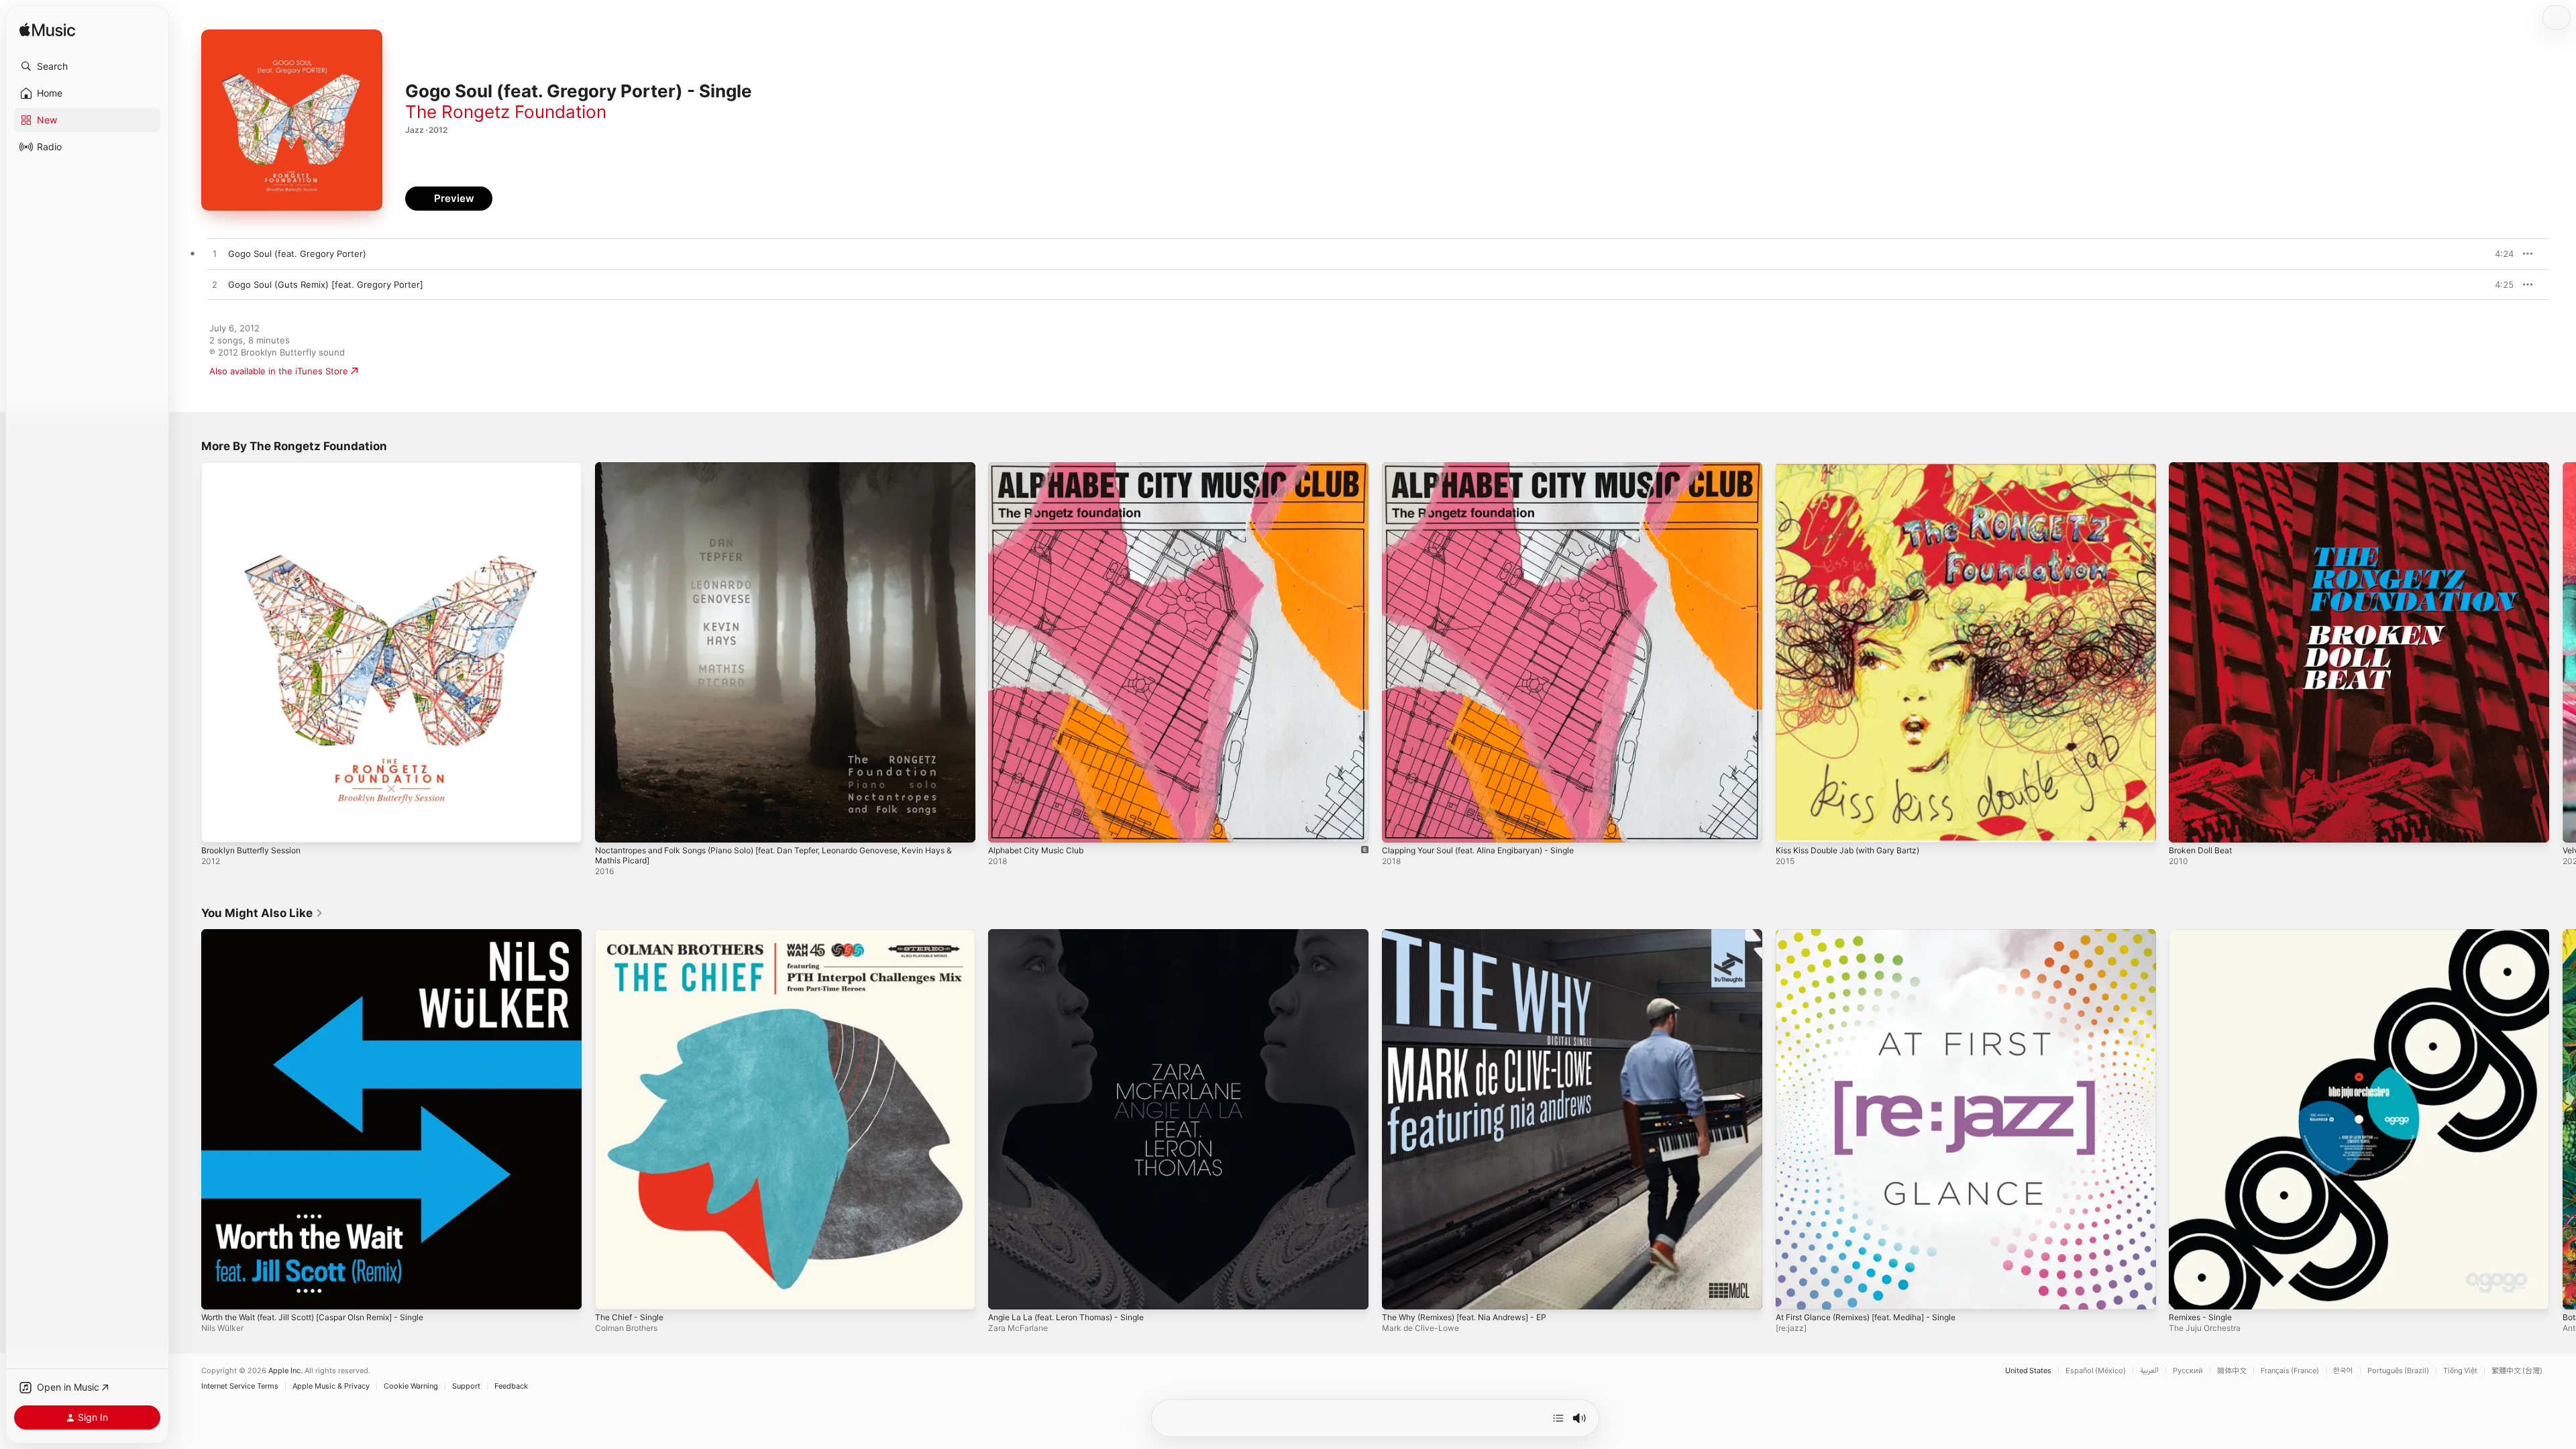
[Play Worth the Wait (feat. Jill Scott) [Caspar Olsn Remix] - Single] (218, 1292)
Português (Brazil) (2398, 1371)
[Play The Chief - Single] (612, 1292)
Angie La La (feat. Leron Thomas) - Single (1075, 934)
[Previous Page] (188, 652)
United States (2028, 1371)
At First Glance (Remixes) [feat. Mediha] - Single (1878, 934)
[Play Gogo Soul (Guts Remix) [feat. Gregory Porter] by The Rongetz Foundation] (215, 285)
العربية (2149, 1371)
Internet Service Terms (240, 1386)
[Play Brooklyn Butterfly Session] (218, 826)
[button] (87, 66)
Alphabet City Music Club (1041, 468)
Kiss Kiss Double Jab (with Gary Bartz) (1856, 468)
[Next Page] (2563, 652)
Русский (2188, 1371)
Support (466, 1386)
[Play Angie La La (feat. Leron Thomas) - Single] (1005, 1292)
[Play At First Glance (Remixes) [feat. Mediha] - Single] (1792, 1292)
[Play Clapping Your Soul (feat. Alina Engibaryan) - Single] (1399, 826)
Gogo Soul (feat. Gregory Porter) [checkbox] (297, 254)
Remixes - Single (2204, 934)
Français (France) (2290, 1371)
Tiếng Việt (2460, 1371)
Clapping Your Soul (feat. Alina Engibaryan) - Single (1489, 468)
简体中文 (2232, 1371)
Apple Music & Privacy (331, 1386)
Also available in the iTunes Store (279, 371)
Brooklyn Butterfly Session (257, 468)
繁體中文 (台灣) (2517, 1371)
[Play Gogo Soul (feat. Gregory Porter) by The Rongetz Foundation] (215, 254)
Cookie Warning (411, 1386)
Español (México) (2096, 1371)
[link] (262, 913)
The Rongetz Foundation (506, 112)
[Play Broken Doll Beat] (2186, 826)
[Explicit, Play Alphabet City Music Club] (1005, 826)
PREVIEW (2499, 254)
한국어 (2343, 1371)
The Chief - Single (633, 934)
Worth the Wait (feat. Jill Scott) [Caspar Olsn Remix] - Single (327, 934)
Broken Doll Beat (2203, 468)
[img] (47, 31)
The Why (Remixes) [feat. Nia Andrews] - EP (1475, 934)
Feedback (511, 1386)
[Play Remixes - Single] (2186, 1292)
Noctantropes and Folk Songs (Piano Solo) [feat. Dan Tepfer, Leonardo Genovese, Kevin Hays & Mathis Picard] (780, 473)
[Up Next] (1558, 1418)
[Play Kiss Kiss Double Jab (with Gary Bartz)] (1792, 826)
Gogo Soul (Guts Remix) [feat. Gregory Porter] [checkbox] (326, 284)
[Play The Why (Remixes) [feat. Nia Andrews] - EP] (1399, 1292)
